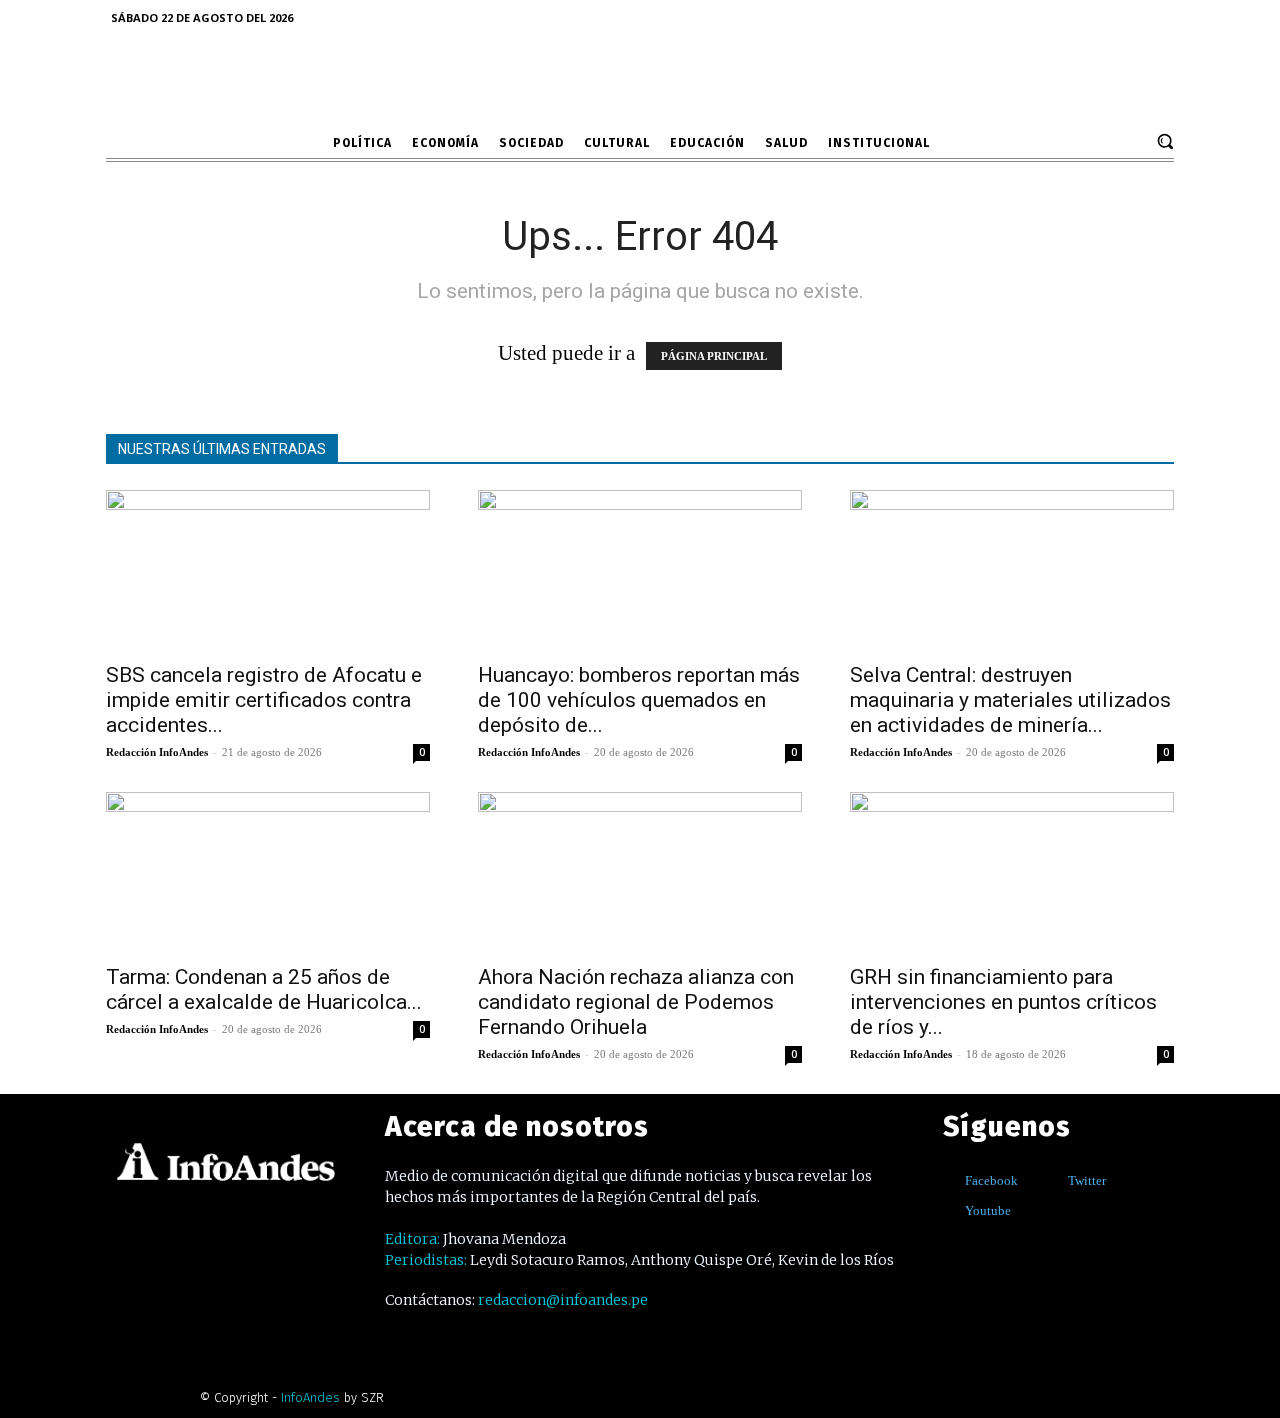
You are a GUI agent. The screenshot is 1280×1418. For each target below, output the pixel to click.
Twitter (1087, 1180)
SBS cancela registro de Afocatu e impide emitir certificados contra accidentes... (264, 700)
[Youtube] (950, 1210)
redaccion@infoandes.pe (563, 1300)
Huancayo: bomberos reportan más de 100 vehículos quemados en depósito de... (639, 700)
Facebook (991, 1180)
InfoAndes (310, 1397)
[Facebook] (950, 1180)
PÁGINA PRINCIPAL (714, 356)
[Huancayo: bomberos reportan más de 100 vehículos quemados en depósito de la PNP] (640, 570)
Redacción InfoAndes (157, 752)
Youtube (988, 1210)
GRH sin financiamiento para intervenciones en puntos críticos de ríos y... (1003, 1002)
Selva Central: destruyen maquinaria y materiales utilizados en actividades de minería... (1010, 700)
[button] (1165, 141)
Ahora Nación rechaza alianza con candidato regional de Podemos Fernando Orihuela (636, 1002)
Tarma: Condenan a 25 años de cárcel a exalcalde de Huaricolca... (264, 989)
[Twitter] (1053, 1180)
